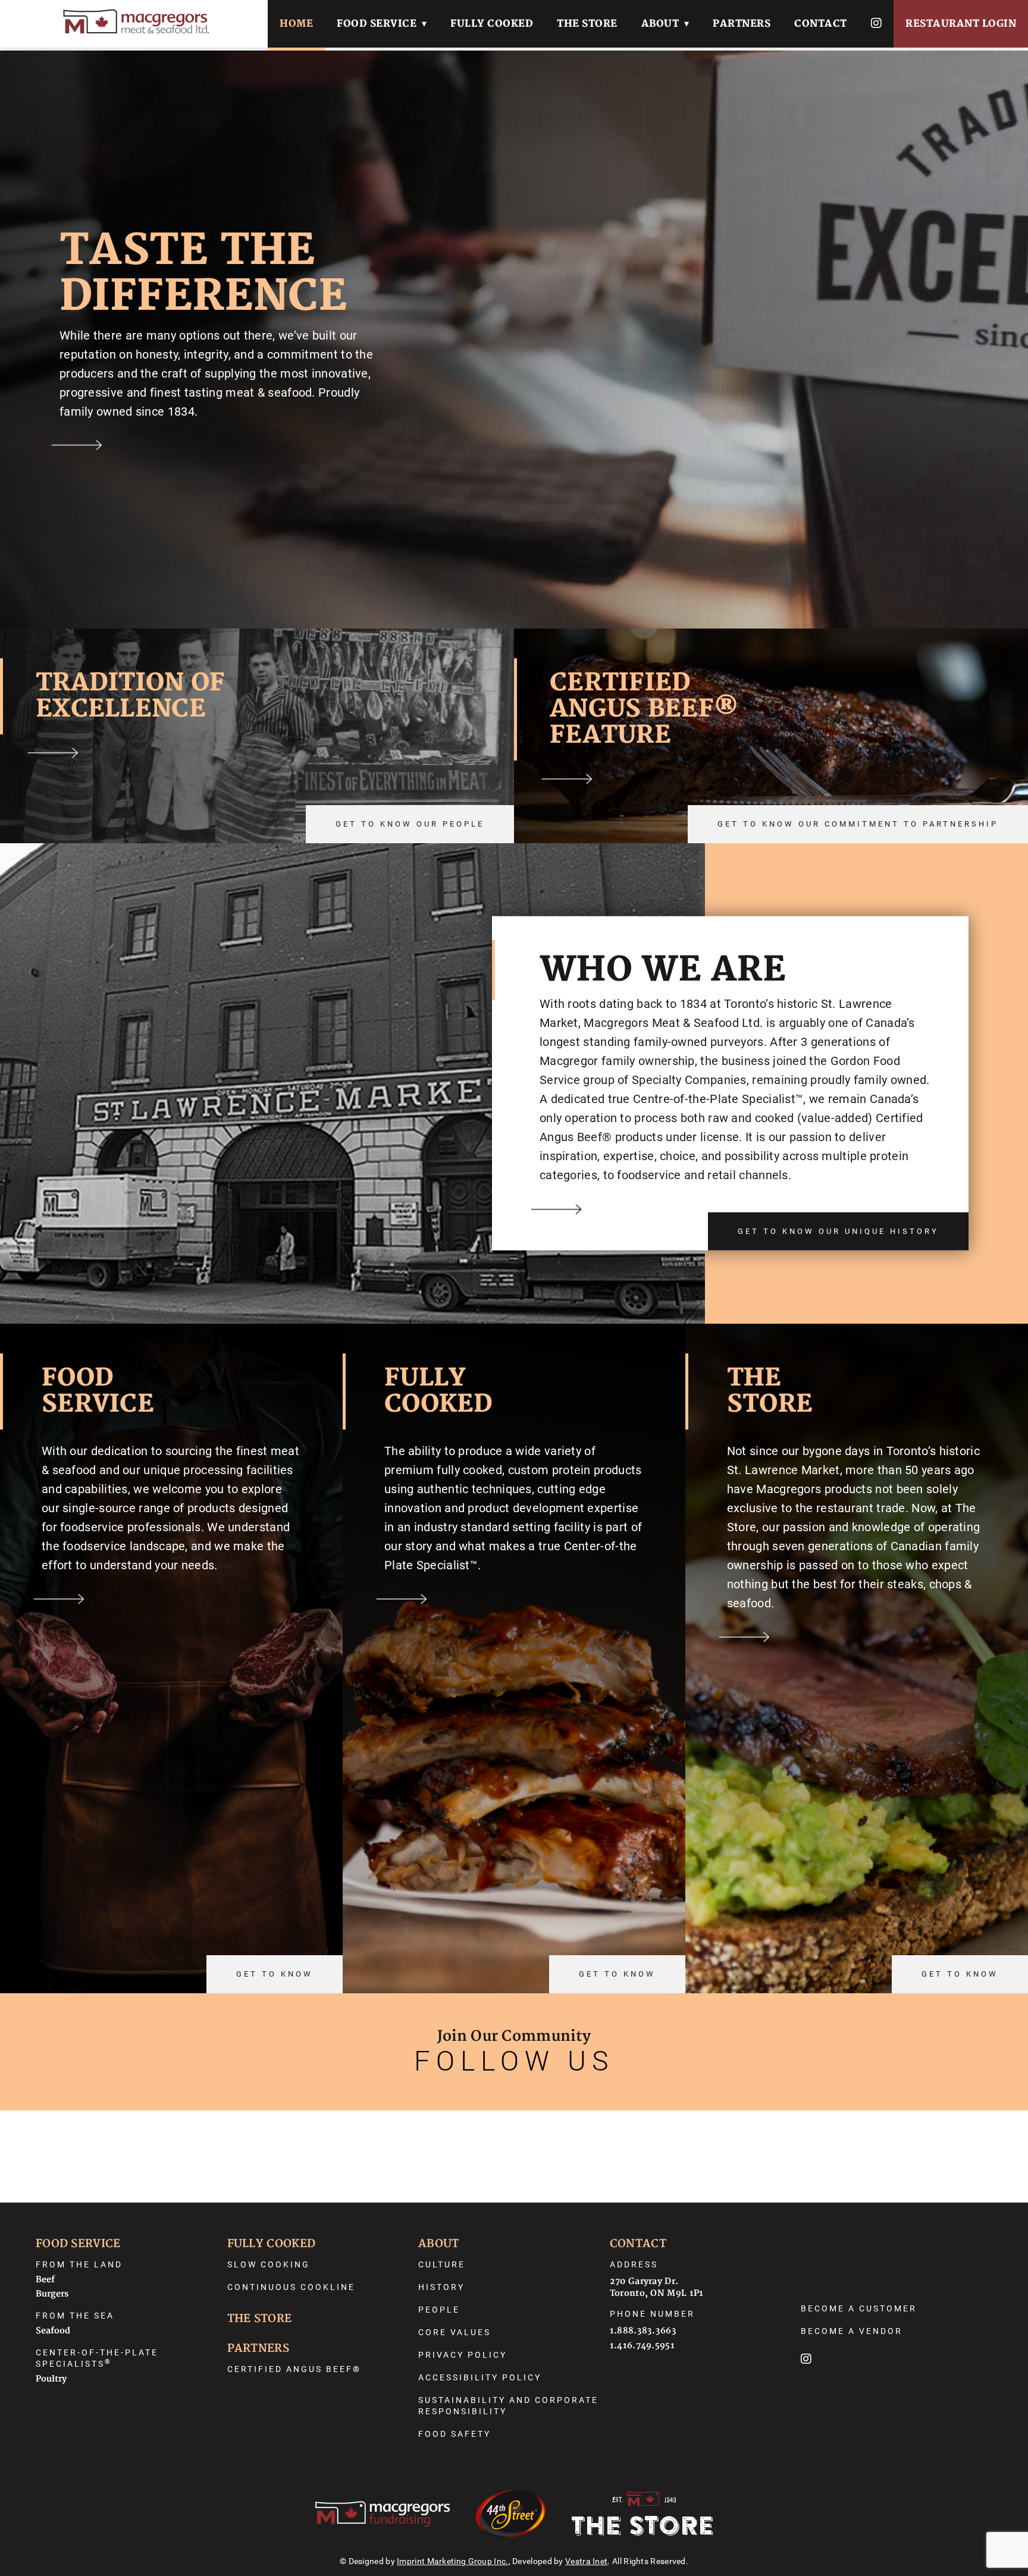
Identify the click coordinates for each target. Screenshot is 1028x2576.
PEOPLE (439, 2310)
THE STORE (260, 2319)
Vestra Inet (586, 2561)
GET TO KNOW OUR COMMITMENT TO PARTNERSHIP (858, 824)
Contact (821, 24)
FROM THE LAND (79, 2264)
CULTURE (442, 2264)
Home (296, 24)
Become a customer (859, 2308)
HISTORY (441, 2287)
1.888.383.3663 (643, 2331)
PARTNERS (258, 2349)
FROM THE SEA (75, 2316)
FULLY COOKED (272, 2244)
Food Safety (455, 2434)
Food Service (377, 24)
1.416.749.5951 (642, 2346)
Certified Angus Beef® (294, 2369)
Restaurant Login (961, 24)
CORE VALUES (455, 2332)
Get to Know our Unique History (838, 1231)
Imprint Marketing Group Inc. (452, 2561)
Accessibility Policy (480, 2377)
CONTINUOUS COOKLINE (291, 2287)
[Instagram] (877, 24)
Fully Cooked (492, 24)
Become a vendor (852, 2331)
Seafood (53, 2331)
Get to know (275, 1974)
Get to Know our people (410, 824)
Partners (742, 24)
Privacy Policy (463, 2355)
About (660, 24)
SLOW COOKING (269, 2264)
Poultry (51, 2379)
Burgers (52, 2294)
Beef (45, 2280)
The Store (587, 24)
